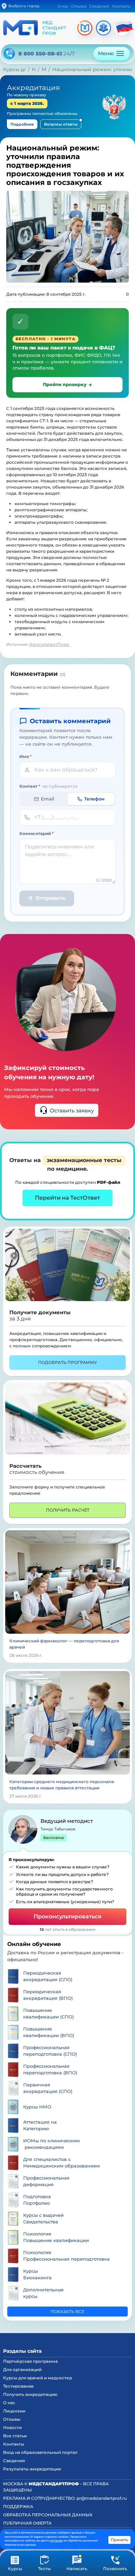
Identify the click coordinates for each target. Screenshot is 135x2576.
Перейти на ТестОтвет (67, 1198)
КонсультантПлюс (49, 644)
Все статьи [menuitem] (15, 2436)
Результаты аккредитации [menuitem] (32, 2469)
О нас (63, 6)
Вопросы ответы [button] (61, 124)
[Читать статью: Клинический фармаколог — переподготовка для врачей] (67, 1581)
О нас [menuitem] (9, 2403)
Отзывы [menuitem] (12, 2419)
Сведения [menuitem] (14, 2461)
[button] (44, 2563)
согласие (56, 2540)
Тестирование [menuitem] (19, 2386)
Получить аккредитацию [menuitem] (30, 2394)
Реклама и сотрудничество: (65, 2498)
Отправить (51, 898)
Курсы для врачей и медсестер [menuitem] (38, 2378)
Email (48, 799)
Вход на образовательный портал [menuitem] (40, 2452)
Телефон (94, 799)
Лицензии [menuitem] (14, 2411)
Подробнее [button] (22, 124)
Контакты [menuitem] (14, 2444)
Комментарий (37, 833)
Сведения (99, 6)
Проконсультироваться (67, 1916)
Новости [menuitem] (12, 2427)
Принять (119, 2540)
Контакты (121, 6)
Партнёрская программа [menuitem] (30, 2361)
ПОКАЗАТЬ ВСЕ (67, 2312)
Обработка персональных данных (48, 2515)
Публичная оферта (27, 2523)
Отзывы (79, 6)
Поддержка (18, 2506)
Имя (26, 756)
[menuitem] (67, 1976)
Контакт (48, 786)
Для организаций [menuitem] (22, 2369)
